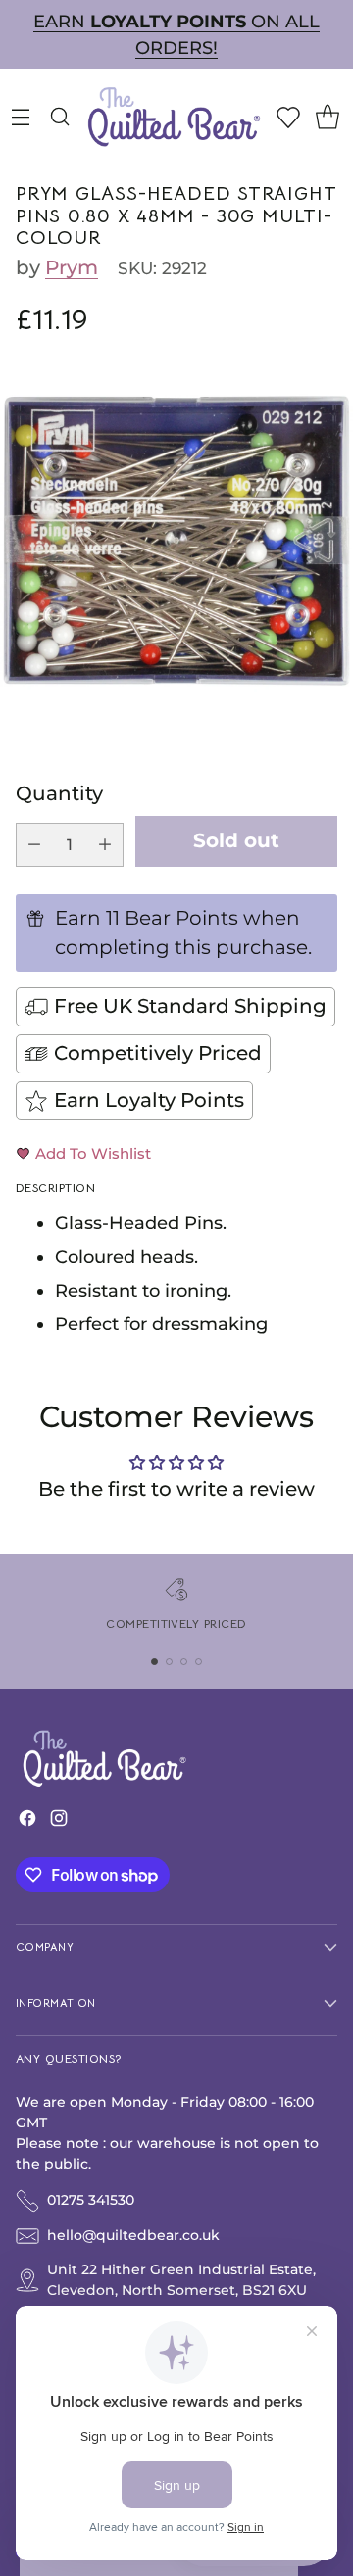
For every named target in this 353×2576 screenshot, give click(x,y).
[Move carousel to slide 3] (184, 1662)
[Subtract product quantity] (34, 845)
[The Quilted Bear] (174, 116)
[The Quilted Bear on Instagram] (59, 1822)
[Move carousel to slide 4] (199, 1662)
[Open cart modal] (327, 116)
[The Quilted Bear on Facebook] (27, 1822)
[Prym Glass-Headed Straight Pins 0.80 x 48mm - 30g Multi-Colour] (176, 541)
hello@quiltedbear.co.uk (133, 2235)
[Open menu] (20, 116)
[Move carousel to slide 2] (169, 1662)
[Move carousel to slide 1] (154, 1662)
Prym (72, 267)
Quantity (59, 793)
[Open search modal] (59, 116)
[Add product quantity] (105, 845)
